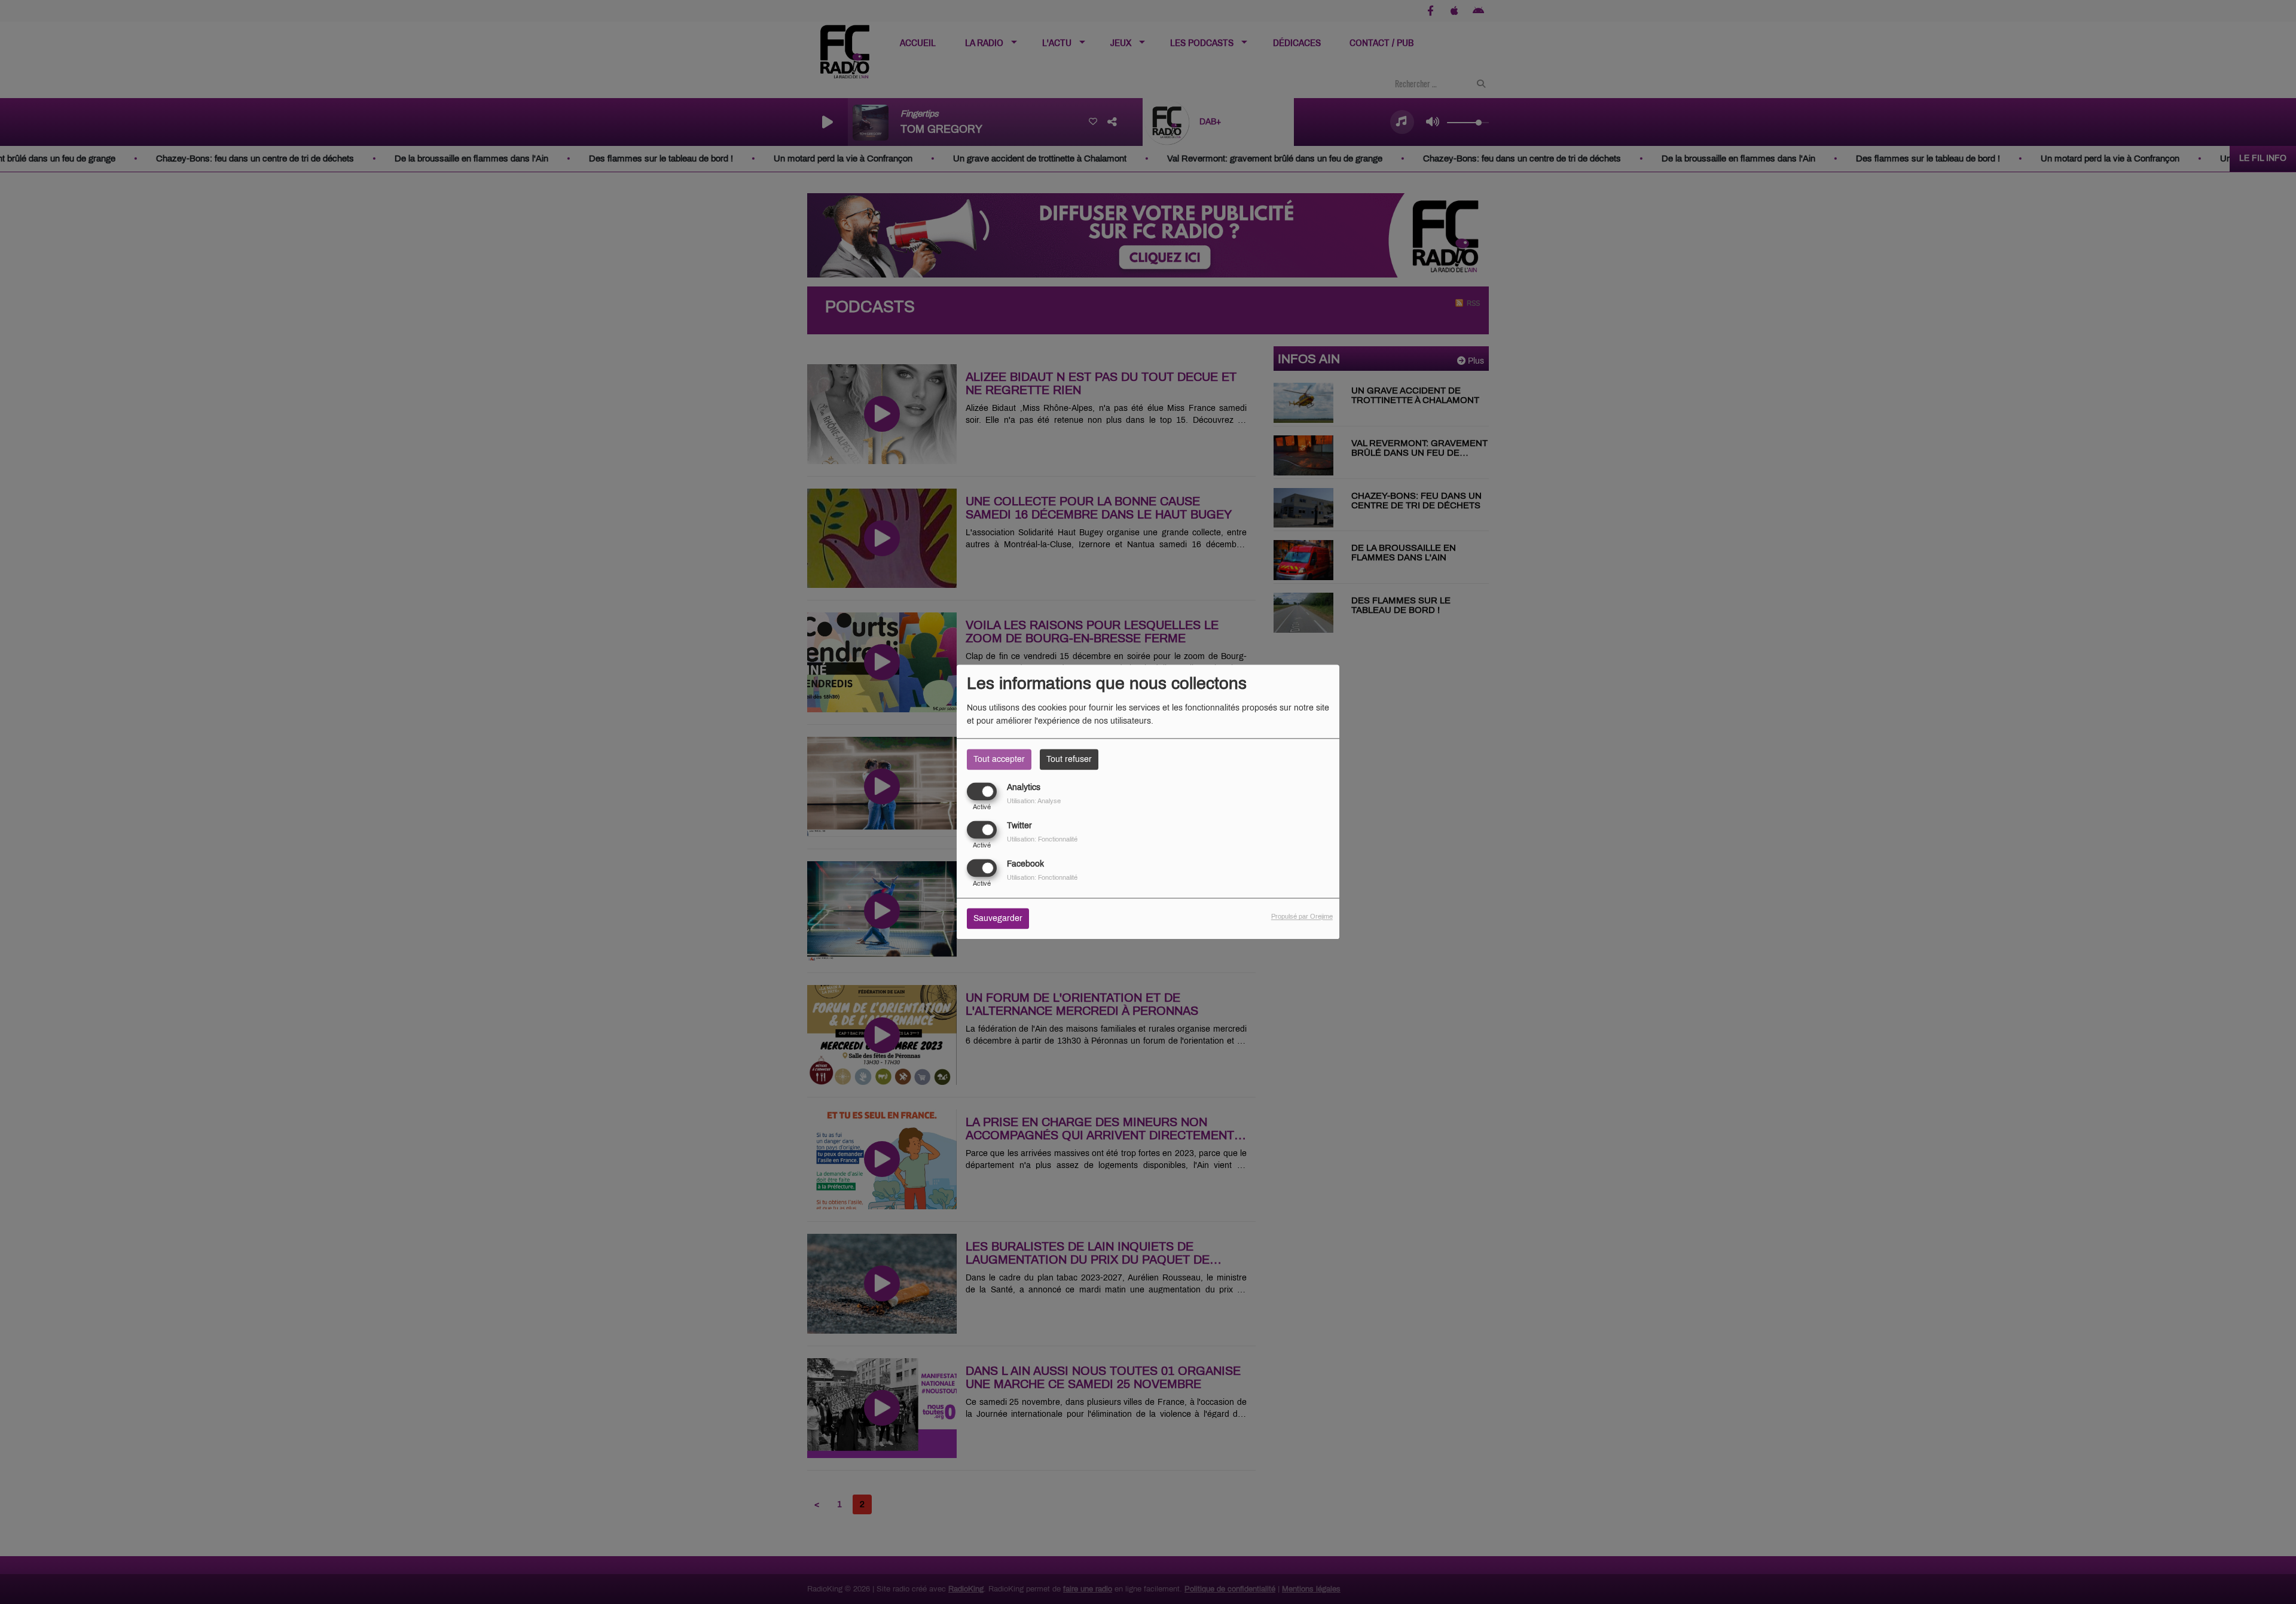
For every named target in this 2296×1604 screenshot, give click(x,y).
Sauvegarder (998, 919)
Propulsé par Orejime (1302, 917)
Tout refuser (1069, 759)
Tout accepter (999, 759)
